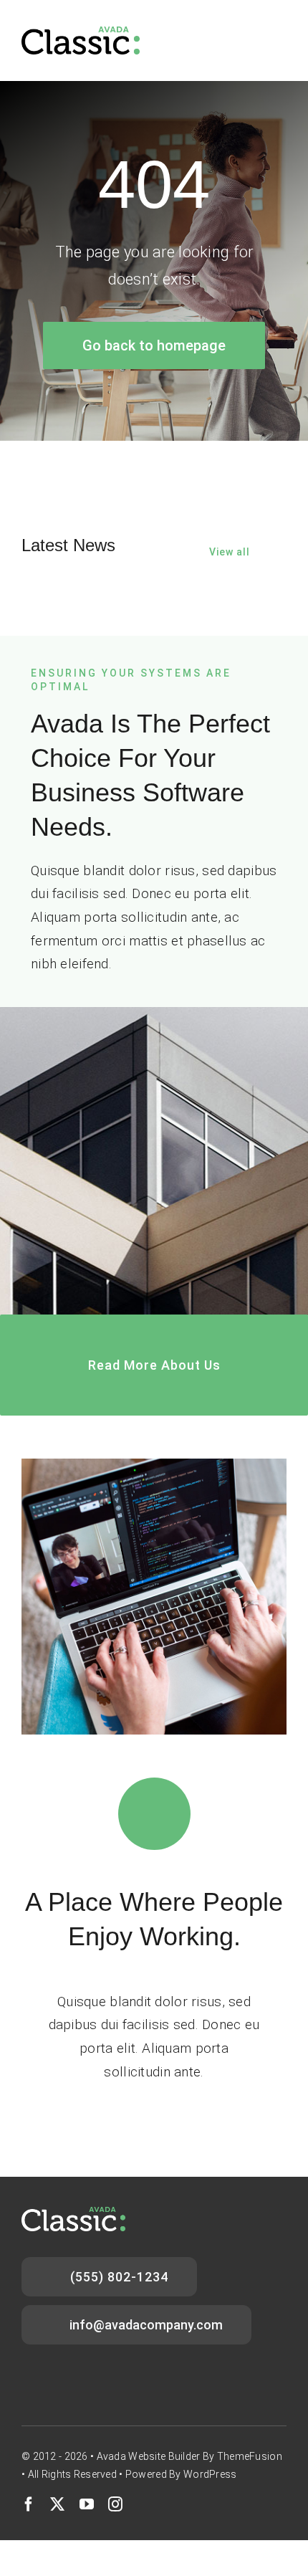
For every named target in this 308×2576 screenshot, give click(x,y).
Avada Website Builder (149, 2456)
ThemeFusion (250, 2456)
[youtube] (87, 2504)
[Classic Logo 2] (81, 33)
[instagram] (115, 2504)
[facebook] (29, 2504)
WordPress (210, 2474)
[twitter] (57, 2504)
